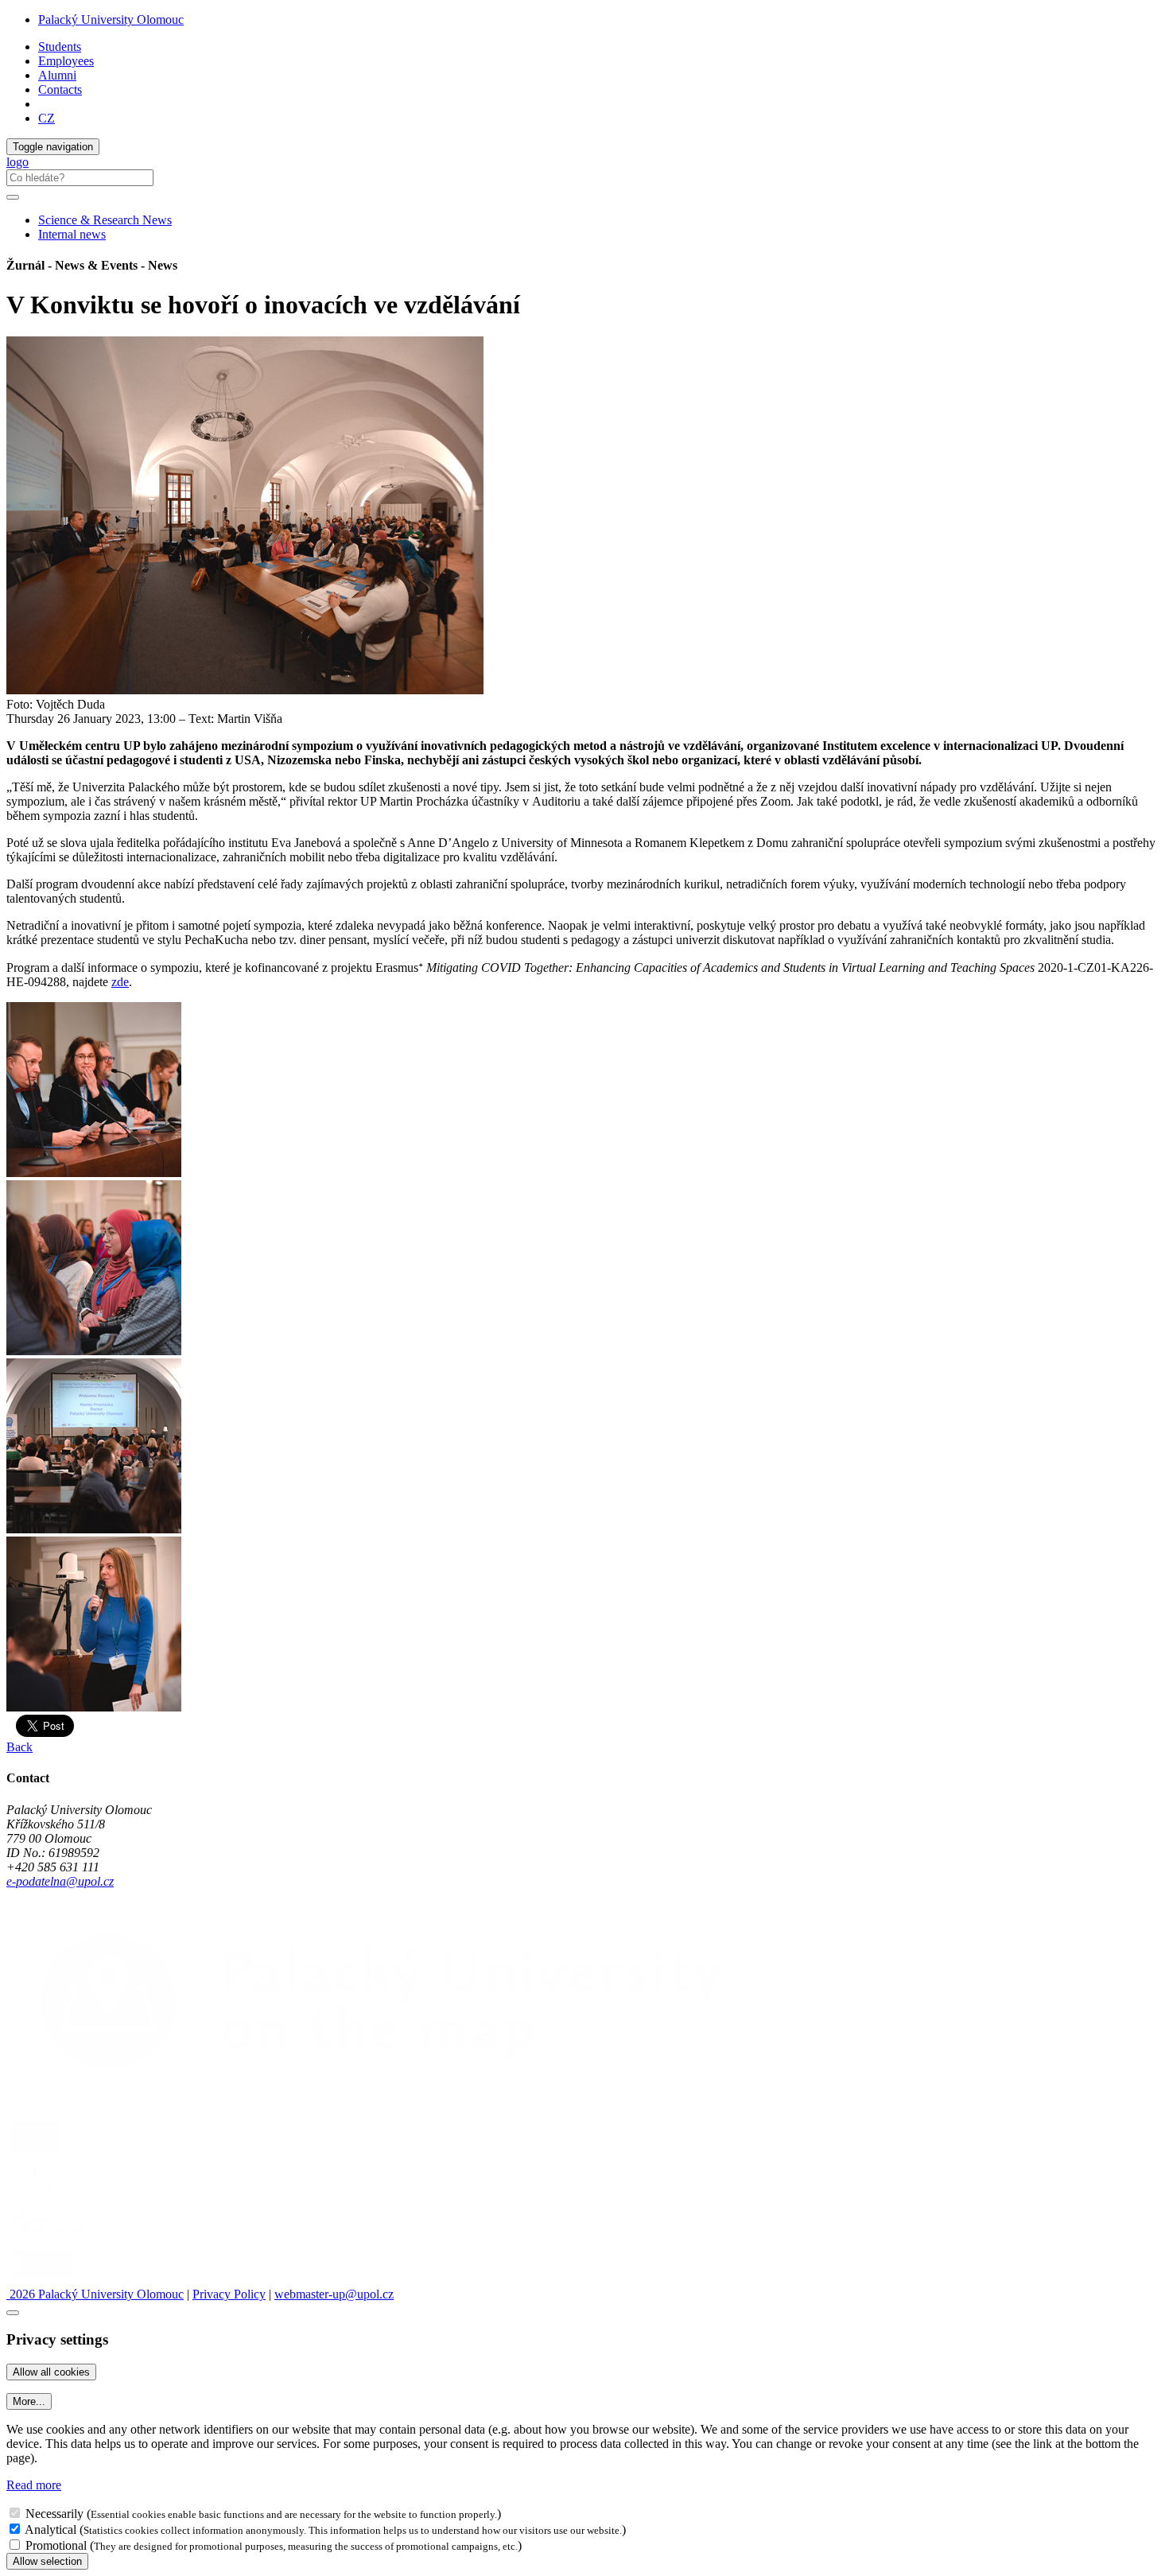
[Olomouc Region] (61, 2238)
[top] (13, 2313)
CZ (47, 118)
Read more (34, 2485)
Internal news (72, 234)
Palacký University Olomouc (111, 19)
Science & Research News (105, 220)
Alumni (57, 75)
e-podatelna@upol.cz (60, 1881)
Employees (66, 61)
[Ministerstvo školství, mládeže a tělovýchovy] (35, 2195)
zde (120, 982)
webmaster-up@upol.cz (334, 2294)
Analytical (50, 2529)
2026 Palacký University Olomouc (95, 2294)
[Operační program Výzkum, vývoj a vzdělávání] (98, 2152)
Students (60, 47)
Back (19, 1747)
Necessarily (54, 2514)
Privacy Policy (229, 2294)
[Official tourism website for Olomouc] (43, 2280)
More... (29, 2401)
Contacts (60, 89)
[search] (13, 197)
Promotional (56, 2545)
